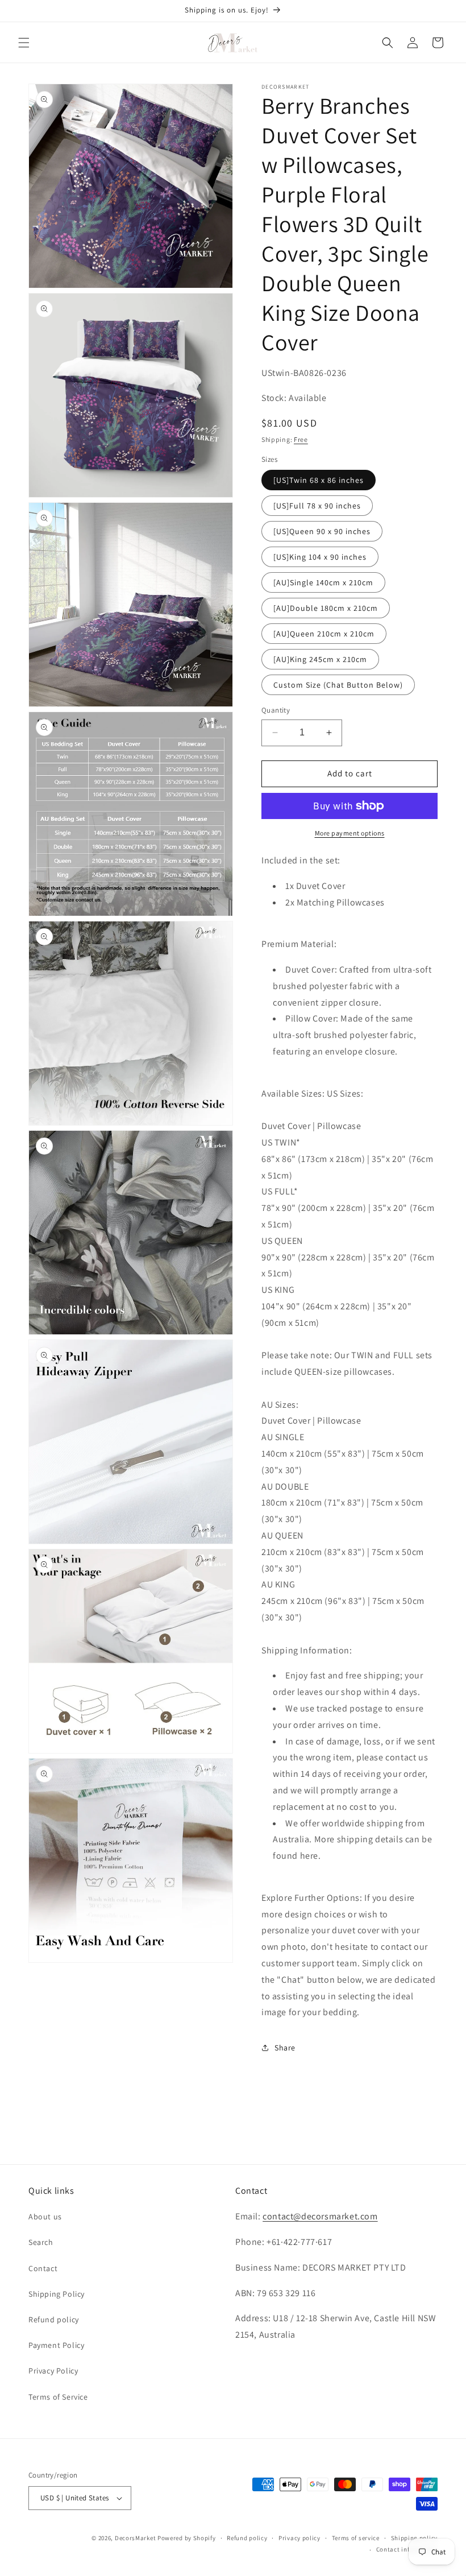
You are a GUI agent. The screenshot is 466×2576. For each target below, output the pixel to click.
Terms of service (356, 2538)
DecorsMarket (135, 2538)
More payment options (350, 833)
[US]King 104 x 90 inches (320, 557)
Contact (43, 2268)
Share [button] (285, 2048)
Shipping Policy (57, 2294)
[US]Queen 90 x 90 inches (322, 531)
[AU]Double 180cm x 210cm (326, 608)
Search (41, 2242)
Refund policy (54, 2319)
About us (45, 2217)
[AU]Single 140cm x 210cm (323, 582)
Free (301, 439)
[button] (24, 43)
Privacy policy (299, 2538)
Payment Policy (56, 2345)
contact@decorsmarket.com (320, 2216)
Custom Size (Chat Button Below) (338, 685)
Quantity (276, 710)
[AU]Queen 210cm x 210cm (324, 634)
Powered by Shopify (187, 2538)
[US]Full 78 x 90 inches (317, 506)
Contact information (407, 2549)
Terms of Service (58, 2397)
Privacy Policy (53, 2371)
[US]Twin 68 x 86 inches (319, 480)
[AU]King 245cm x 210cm (320, 659)
